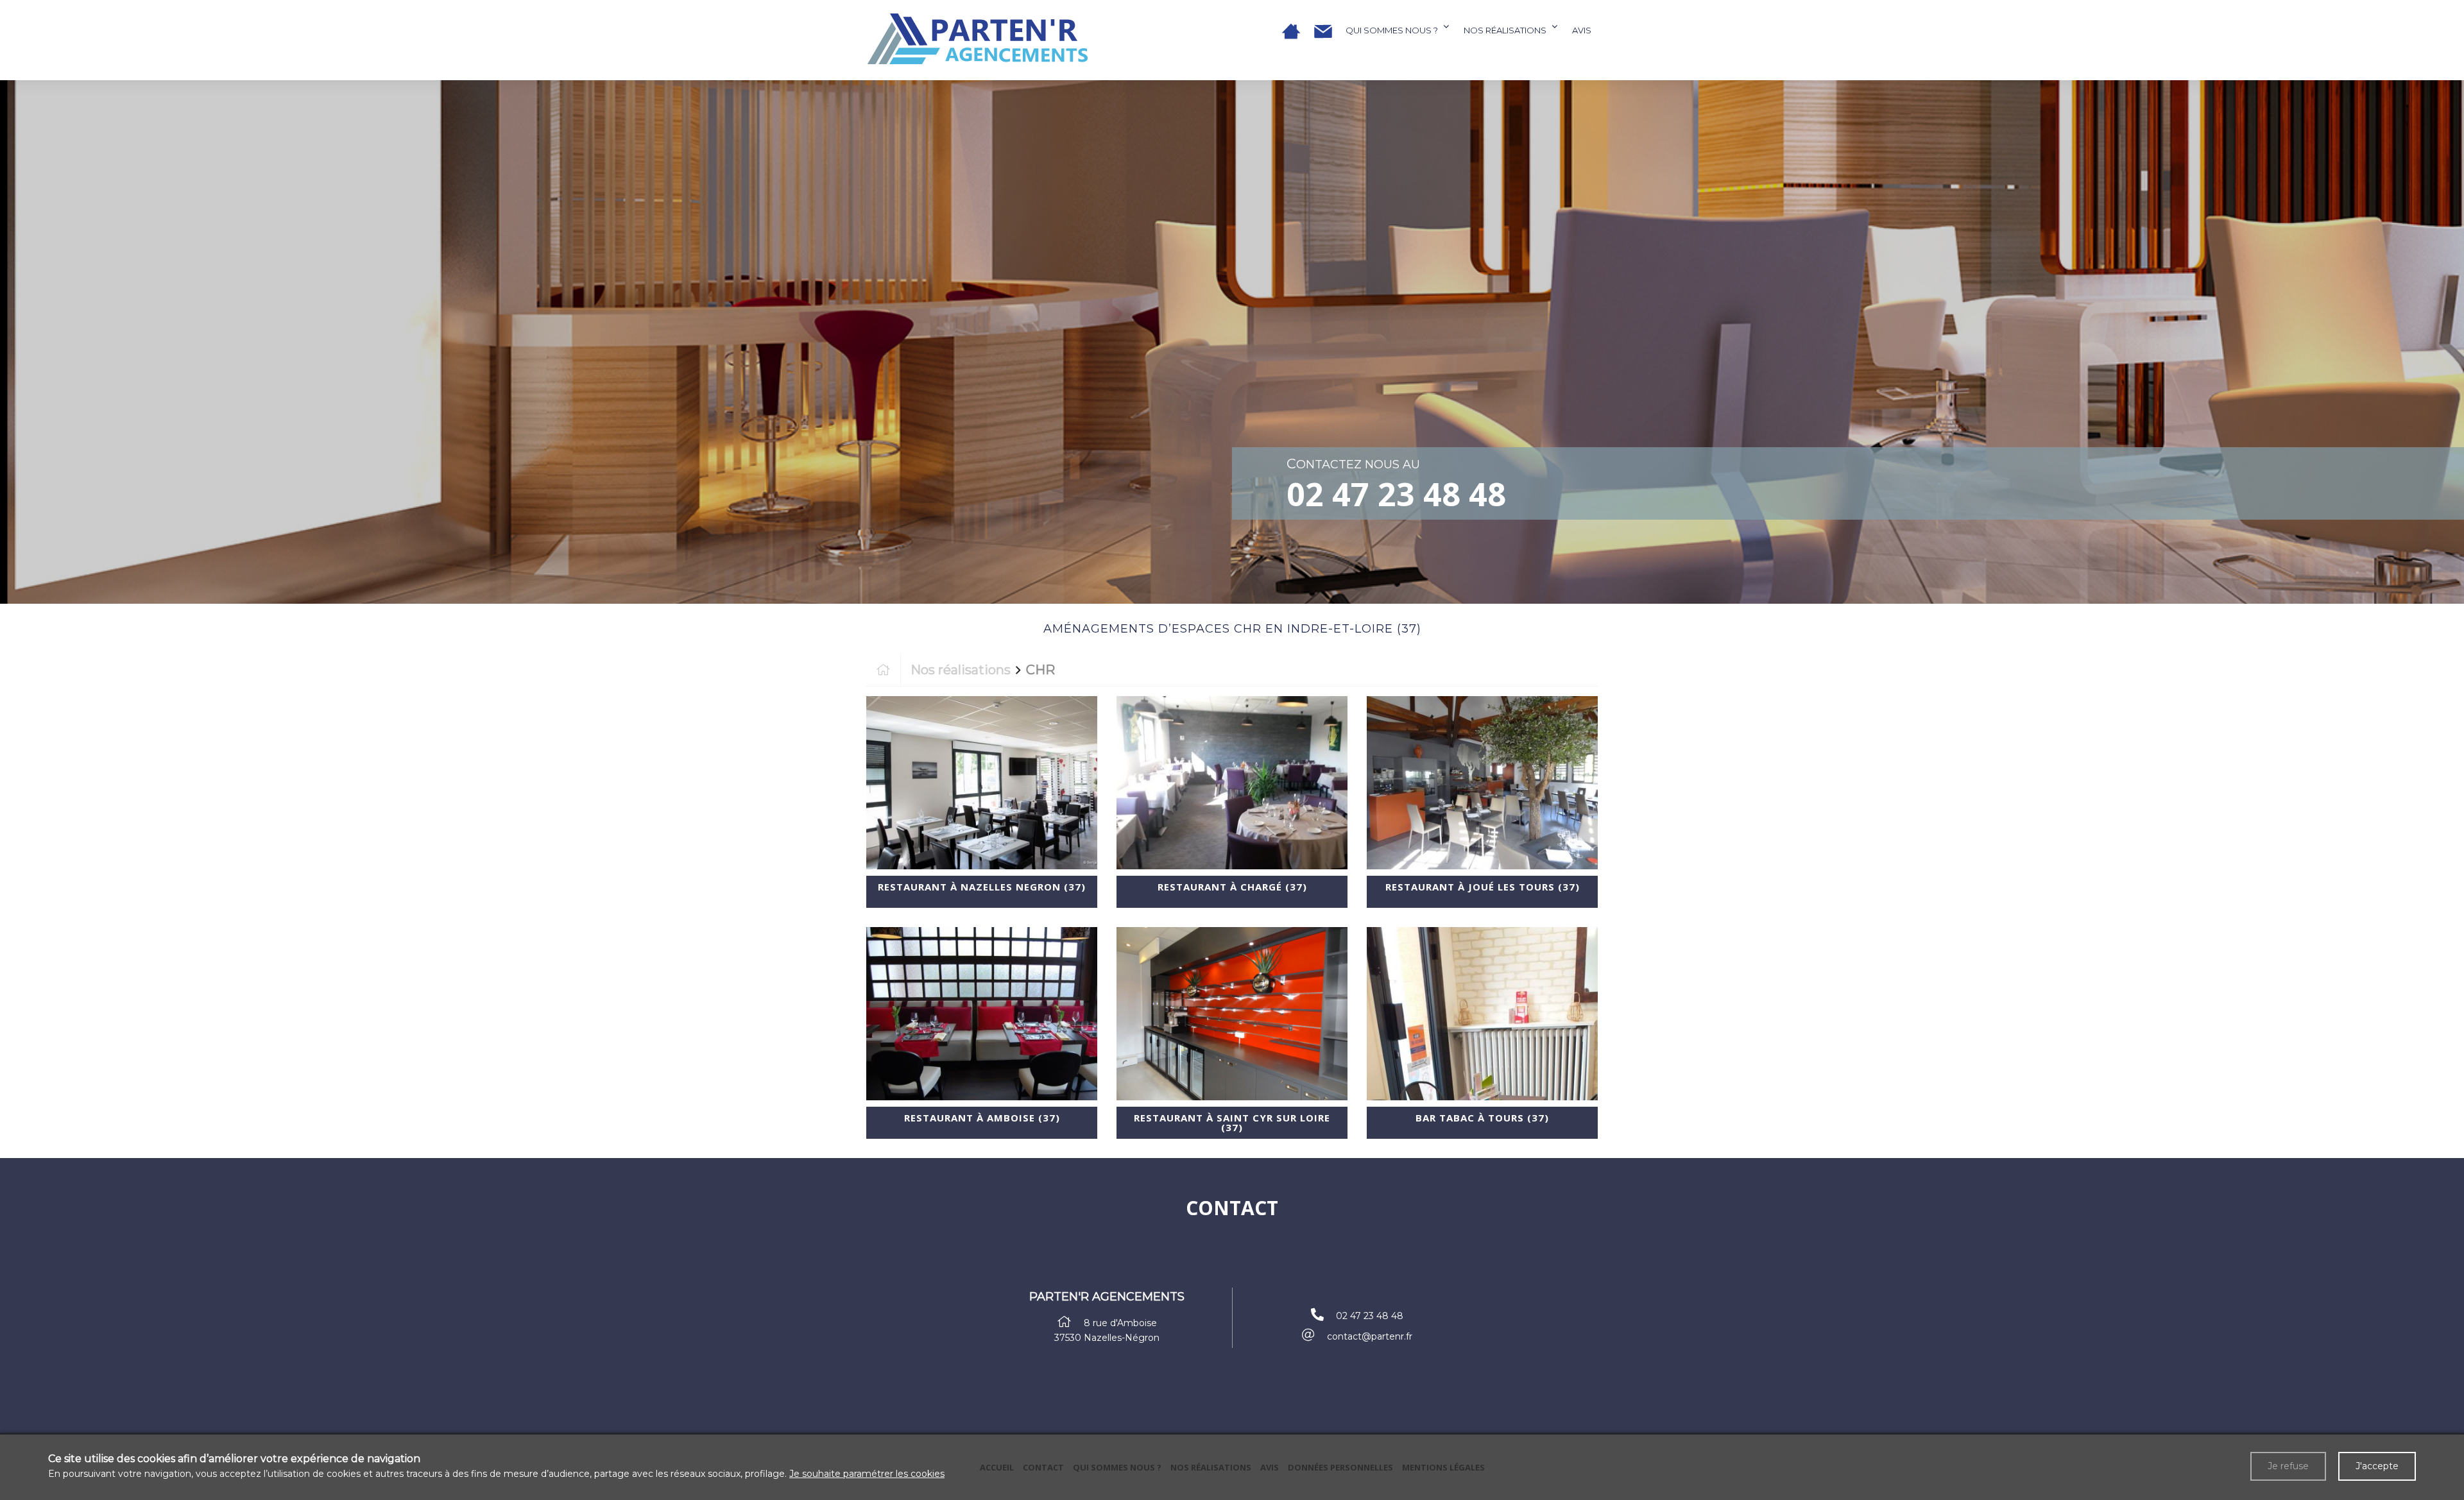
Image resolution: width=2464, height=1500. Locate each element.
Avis (1582, 30)
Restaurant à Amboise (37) (982, 1118)
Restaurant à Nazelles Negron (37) (982, 887)
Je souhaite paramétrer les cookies (867, 1474)
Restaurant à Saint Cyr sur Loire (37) (1232, 1122)
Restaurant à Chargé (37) (1232, 887)
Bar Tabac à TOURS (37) (1482, 1118)
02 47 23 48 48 (1396, 494)
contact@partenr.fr (1370, 1336)
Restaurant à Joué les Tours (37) (1483, 887)
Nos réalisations (1505, 30)
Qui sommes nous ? (1392, 30)
